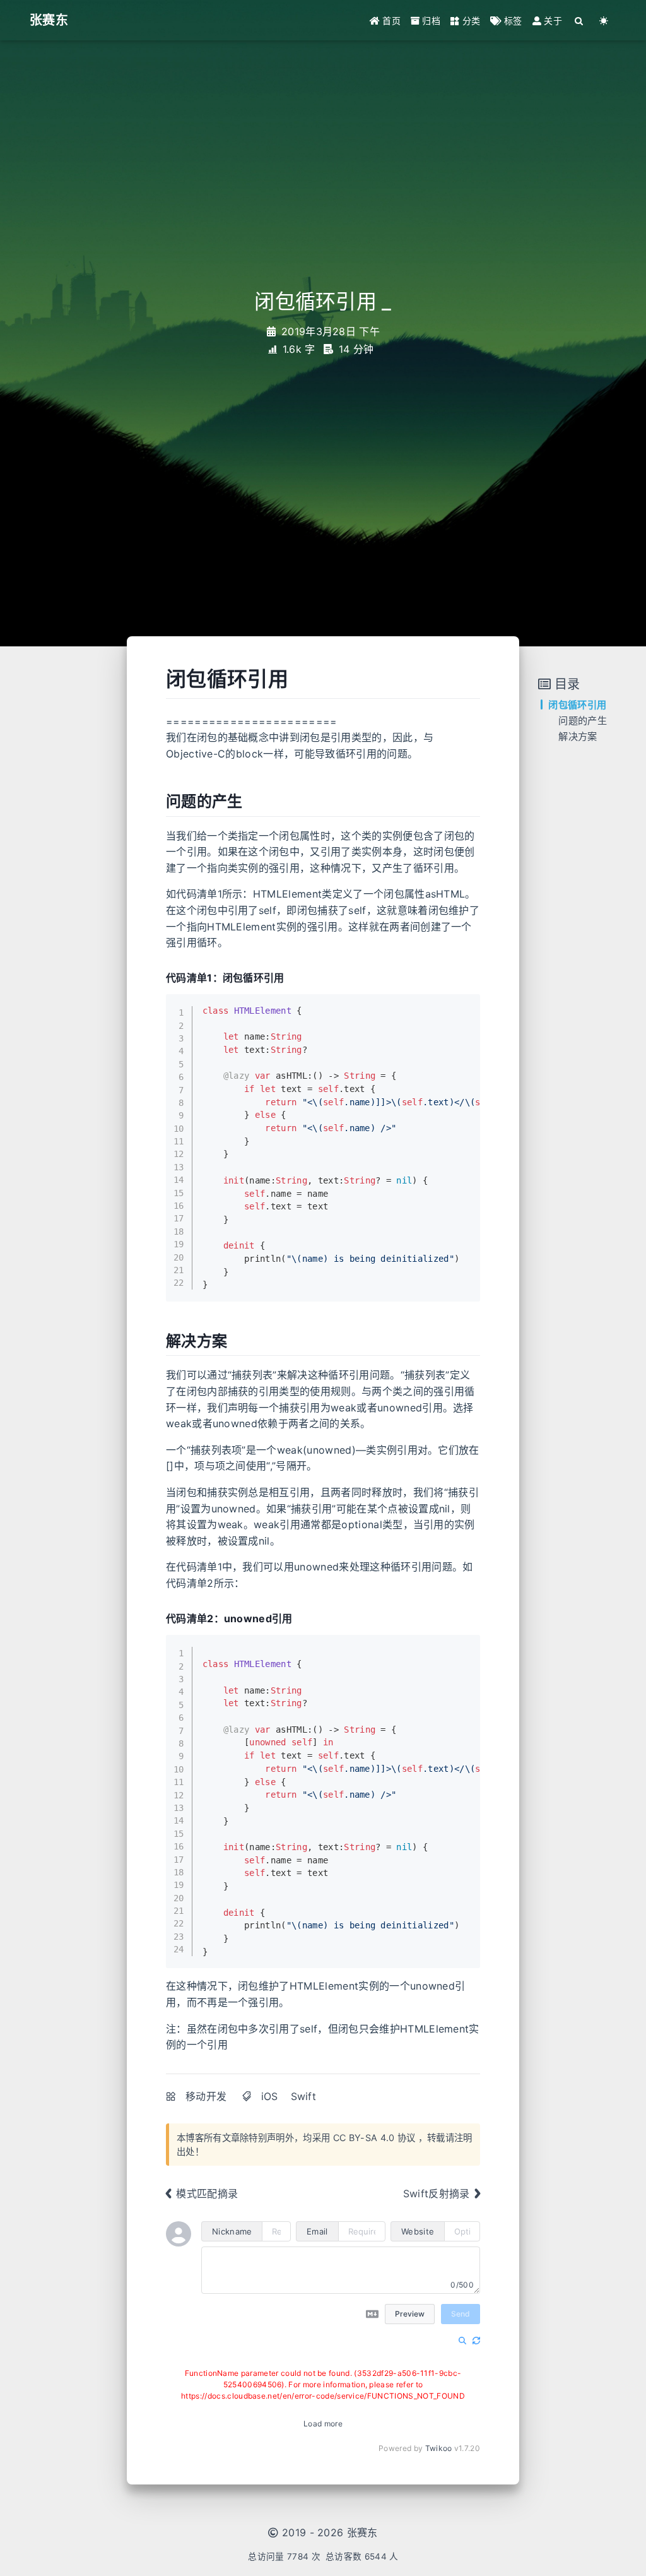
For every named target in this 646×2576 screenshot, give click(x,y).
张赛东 (362, 2532)
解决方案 (578, 736)
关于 (552, 21)
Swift (304, 2096)
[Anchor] (298, 677)
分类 (470, 21)
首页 (390, 21)
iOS (270, 2096)
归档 (430, 21)
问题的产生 (583, 721)
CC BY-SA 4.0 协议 (374, 2138)
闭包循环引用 (577, 705)
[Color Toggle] (604, 21)
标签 (512, 21)
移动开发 (206, 2096)
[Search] (579, 21)
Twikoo (439, 2448)
